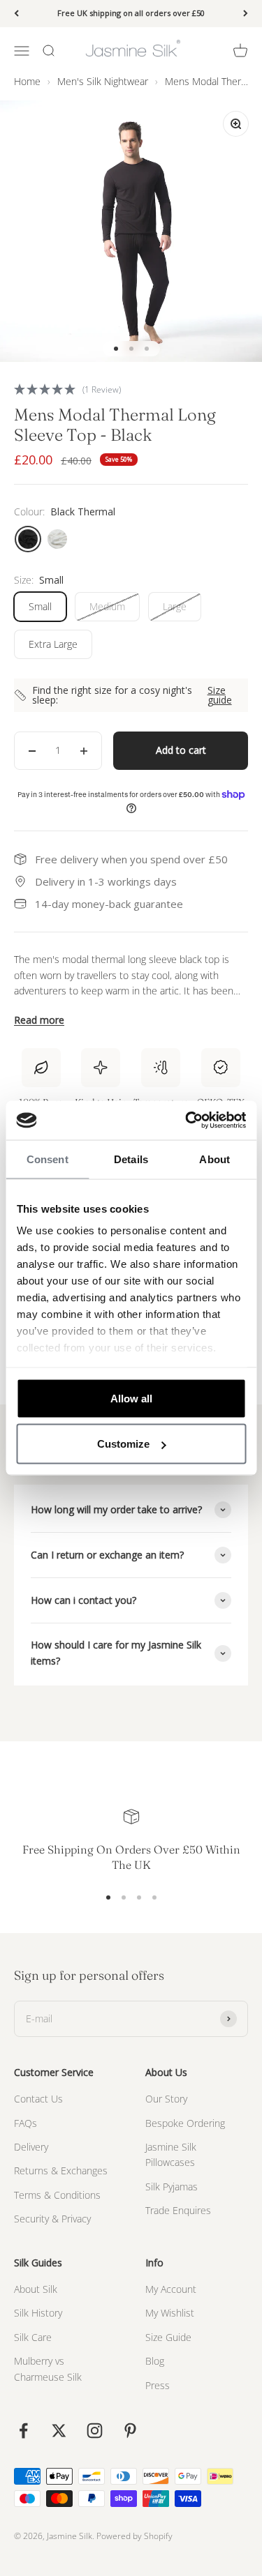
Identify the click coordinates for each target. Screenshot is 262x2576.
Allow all (131, 1398)
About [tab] (214, 1159)
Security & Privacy (52, 2219)
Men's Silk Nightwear (103, 81)
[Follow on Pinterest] (130, 2431)
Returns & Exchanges (61, 2170)
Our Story (166, 2099)
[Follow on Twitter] (59, 2431)
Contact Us (38, 2099)
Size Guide (168, 2337)
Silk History (38, 2313)
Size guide (220, 695)
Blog (155, 2361)
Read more (39, 1020)
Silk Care (33, 2337)
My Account (171, 2289)
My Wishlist (170, 2313)
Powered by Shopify (134, 2536)
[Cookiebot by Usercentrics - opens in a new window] (187, 1121)
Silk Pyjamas (172, 2187)
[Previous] (16, 14)
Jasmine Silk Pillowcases (171, 2154)
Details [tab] (131, 1159)
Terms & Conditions (57, 2195)
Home (27, 81)
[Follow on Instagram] (95, 2431)
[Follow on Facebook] (23, 2431)
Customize (123, 1444)
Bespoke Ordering (185, 2123)
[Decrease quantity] (32, 750)
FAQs (26, 2123)
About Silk (36, 2289)
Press (158, 2385)
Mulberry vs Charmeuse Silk (48, 2369)
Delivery (31, 2147)
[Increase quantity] (84, 750)
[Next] (246, 14)
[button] (131, 389)
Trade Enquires (178, 2210)
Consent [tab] (48, 1159)
